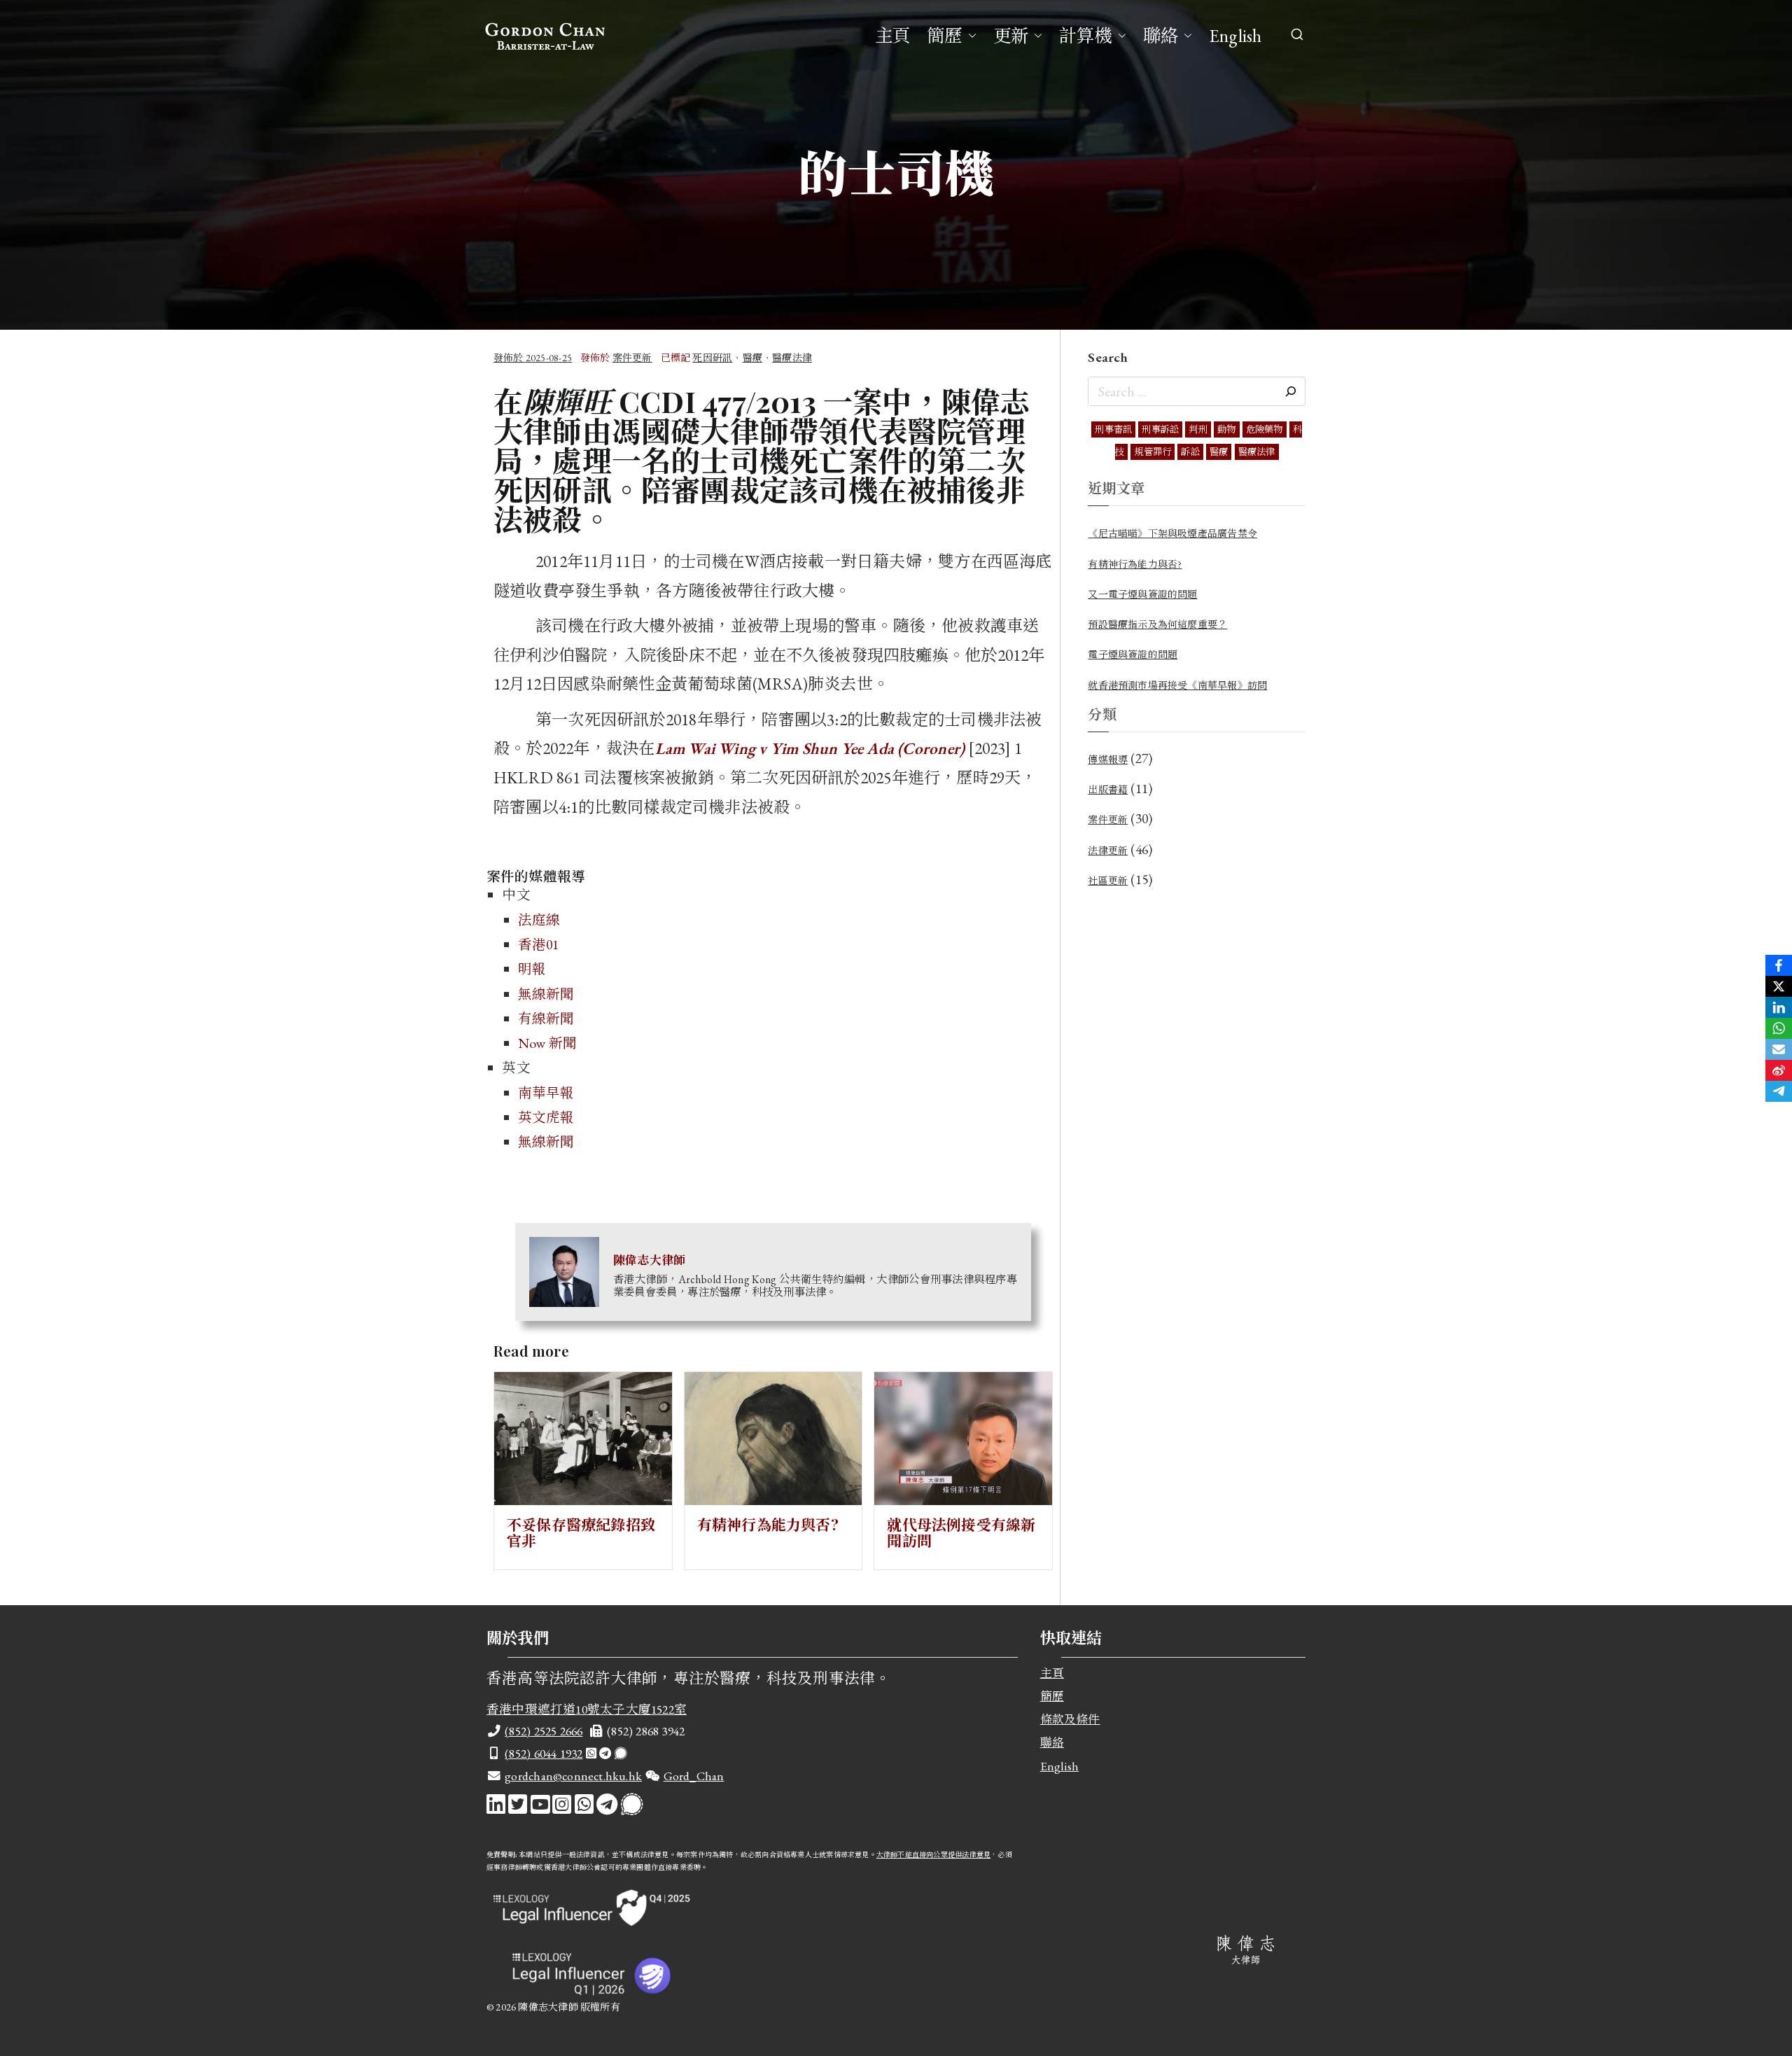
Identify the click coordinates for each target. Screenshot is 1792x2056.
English (1235, 36)
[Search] (1291, 391)
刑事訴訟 (1160, 429)
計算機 (1086, 36)
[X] (1779, 986)
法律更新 (1108, 851)
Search (1108, 357)
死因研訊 (712, 358)
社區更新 (1108, 881)
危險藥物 (1265, 429)
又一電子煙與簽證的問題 (1142, 594)
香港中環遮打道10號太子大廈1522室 (587, 1709)
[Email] (1779, 1049)
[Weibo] (1779, 1070)
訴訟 (1190, 452)
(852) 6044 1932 (544, 1753)
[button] (969, 36)
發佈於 (533, 358)
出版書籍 (1108, 790)
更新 (1011, 36)
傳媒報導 (1108, 760)
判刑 (1198, 429)
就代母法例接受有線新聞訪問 (961, 1532)
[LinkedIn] (1779, 1007)
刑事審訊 (1113, 429)
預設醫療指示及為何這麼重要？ (1157, 624)
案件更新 (632, 358)
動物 (1226, 429)
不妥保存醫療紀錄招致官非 (581, 1532)
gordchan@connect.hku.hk (573, 1776)
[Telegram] (1779, 1091)
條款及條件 (1070, 1719)
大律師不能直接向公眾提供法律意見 (933, 1855)
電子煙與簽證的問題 (1133, 655)
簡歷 (944, 36)
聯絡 (1161, 36)
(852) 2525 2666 (544, 1731)
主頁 (892, 36)
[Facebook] (1779, 965)
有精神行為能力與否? (768, 1524)
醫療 (752, 358)
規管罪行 (1153, 452)
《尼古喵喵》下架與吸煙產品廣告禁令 (1172, 533)
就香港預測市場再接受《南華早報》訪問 (1177, 685)
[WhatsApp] (1779, 1028)
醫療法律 (792, 358)
